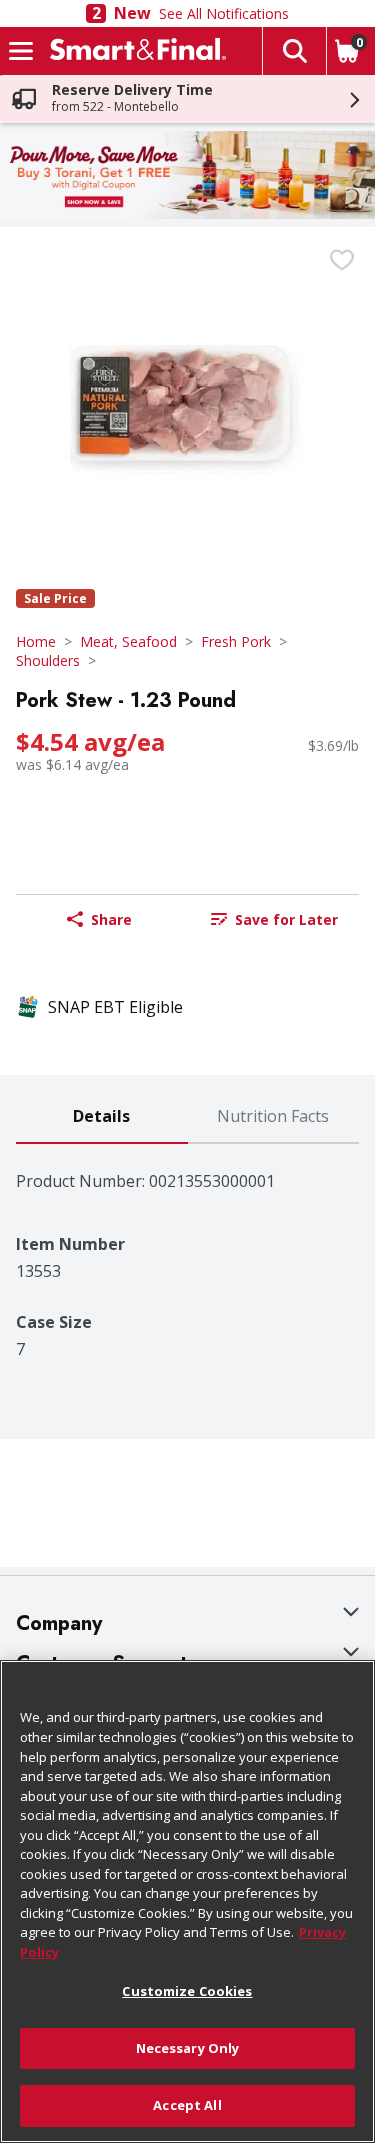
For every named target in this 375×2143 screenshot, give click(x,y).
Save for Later (286, 919)
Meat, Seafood (128, 641)
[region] (187, 1901)
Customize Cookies (187, 1991)
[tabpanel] (187, 1251)
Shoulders (48, 660)
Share (111, 919)
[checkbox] (342, 260)
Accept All (187, 2105)
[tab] (102, 1117)
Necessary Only (188, 2048)
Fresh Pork (236, 641)
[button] (294, 51)
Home (36, 641)
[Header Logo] (134, 51)
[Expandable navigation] (21, 51)
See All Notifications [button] (224, 13)
